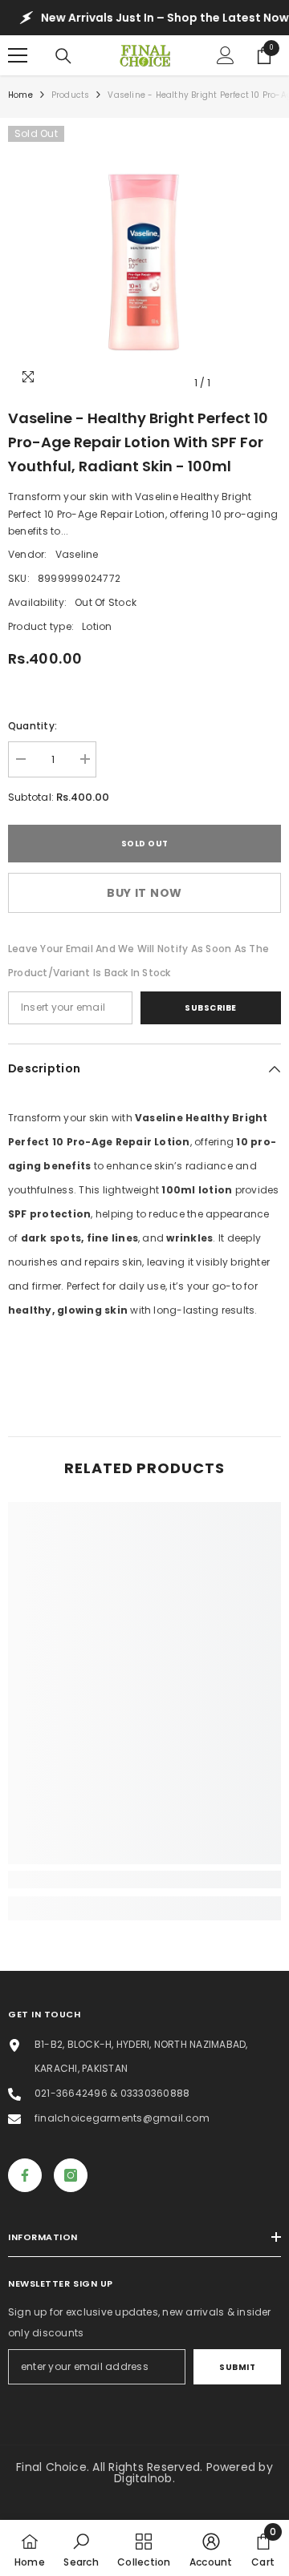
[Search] (63, 56)
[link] (144, 1880)
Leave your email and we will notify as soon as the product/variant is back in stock (138, 961)
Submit (237, 2367)
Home (20, 95)
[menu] (18, 55)
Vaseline (77, 554)
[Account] (226, 55)
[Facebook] (25, 2175)
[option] (144, 262)
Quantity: (33, 726)
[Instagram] (71, 2175)
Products (71, 95)
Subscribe (211, 1008)
